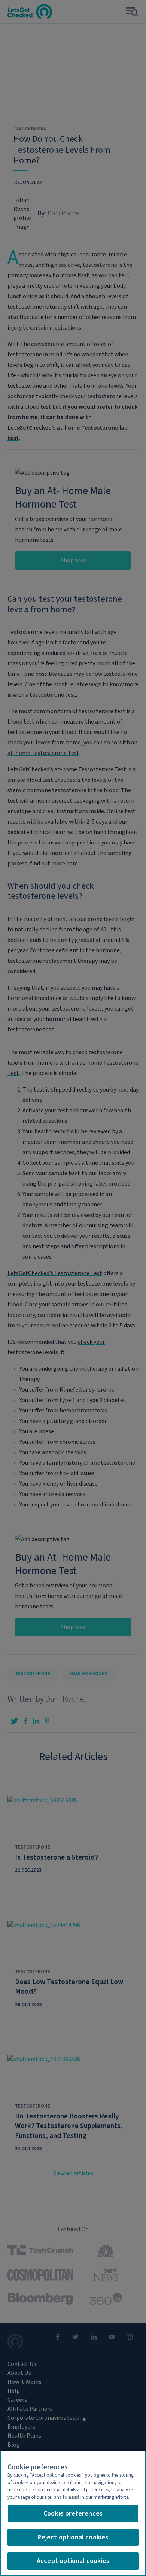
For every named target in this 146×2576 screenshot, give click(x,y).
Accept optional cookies (73, 2561)
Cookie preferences (73, 2513)
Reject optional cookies (73, 2537)
